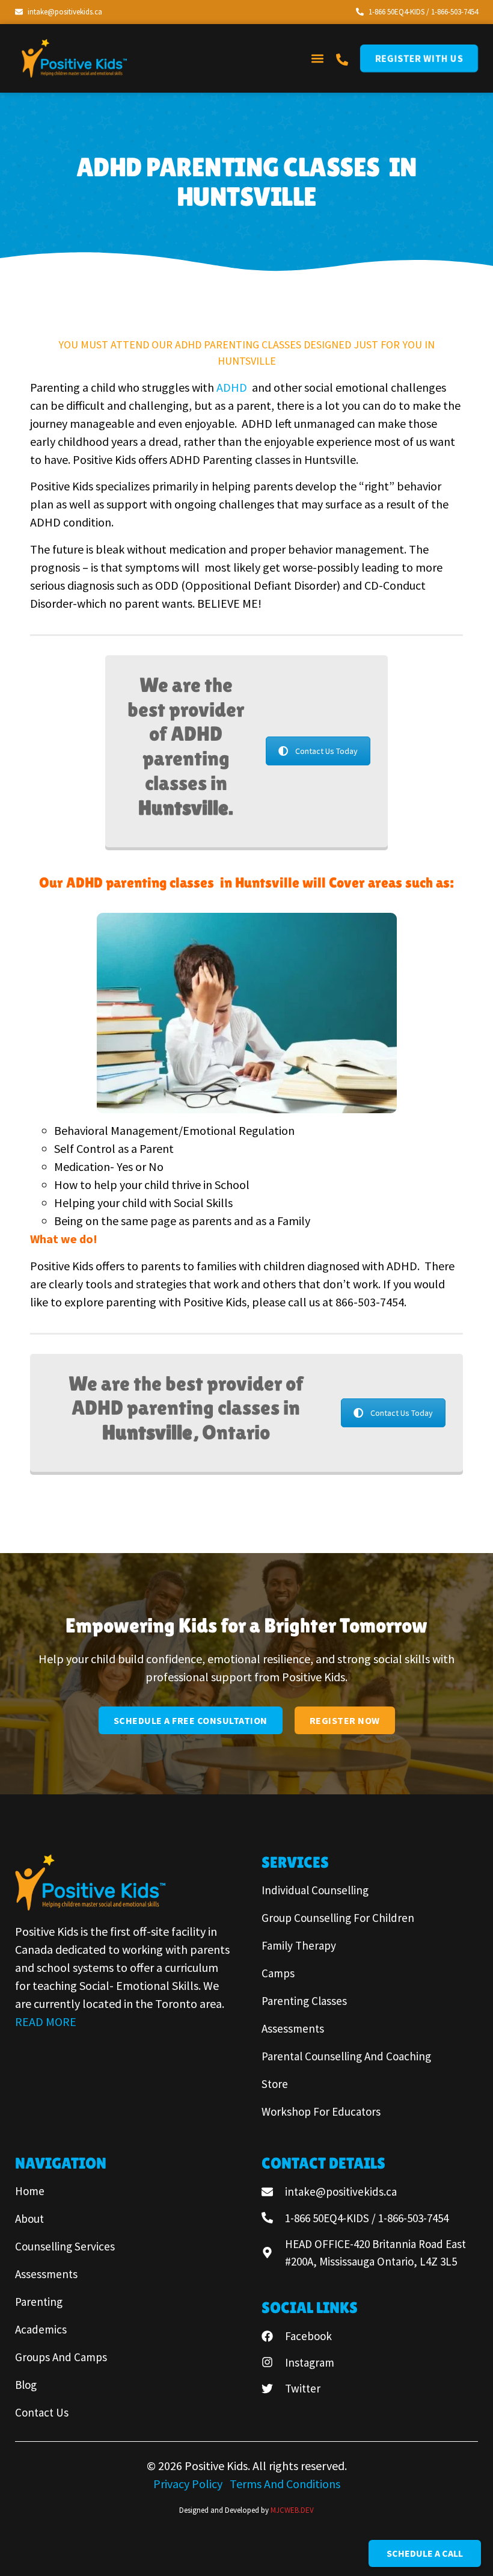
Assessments (293, 2028)
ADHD (233, 387)
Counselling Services (65, 2246)
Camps (278, 1973)
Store (275, 2084)
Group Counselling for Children (338, 1918)
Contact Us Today (326, 751)
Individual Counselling (315, 1890)
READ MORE (46, 2022)
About (29, 2219)
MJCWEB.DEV (292, 2510)
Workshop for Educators (321, 2111)
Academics (41, 2329)
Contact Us (42, 2412)
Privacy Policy (189, 2484)
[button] (317, 58)
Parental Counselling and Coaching (346, 2056)
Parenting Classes (304, 2001)
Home (30, 2191)
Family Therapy (299, 1945)
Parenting (39, 2302)
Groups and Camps (61, 2357)
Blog (26, 2385)
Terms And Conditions (285, 2484)
